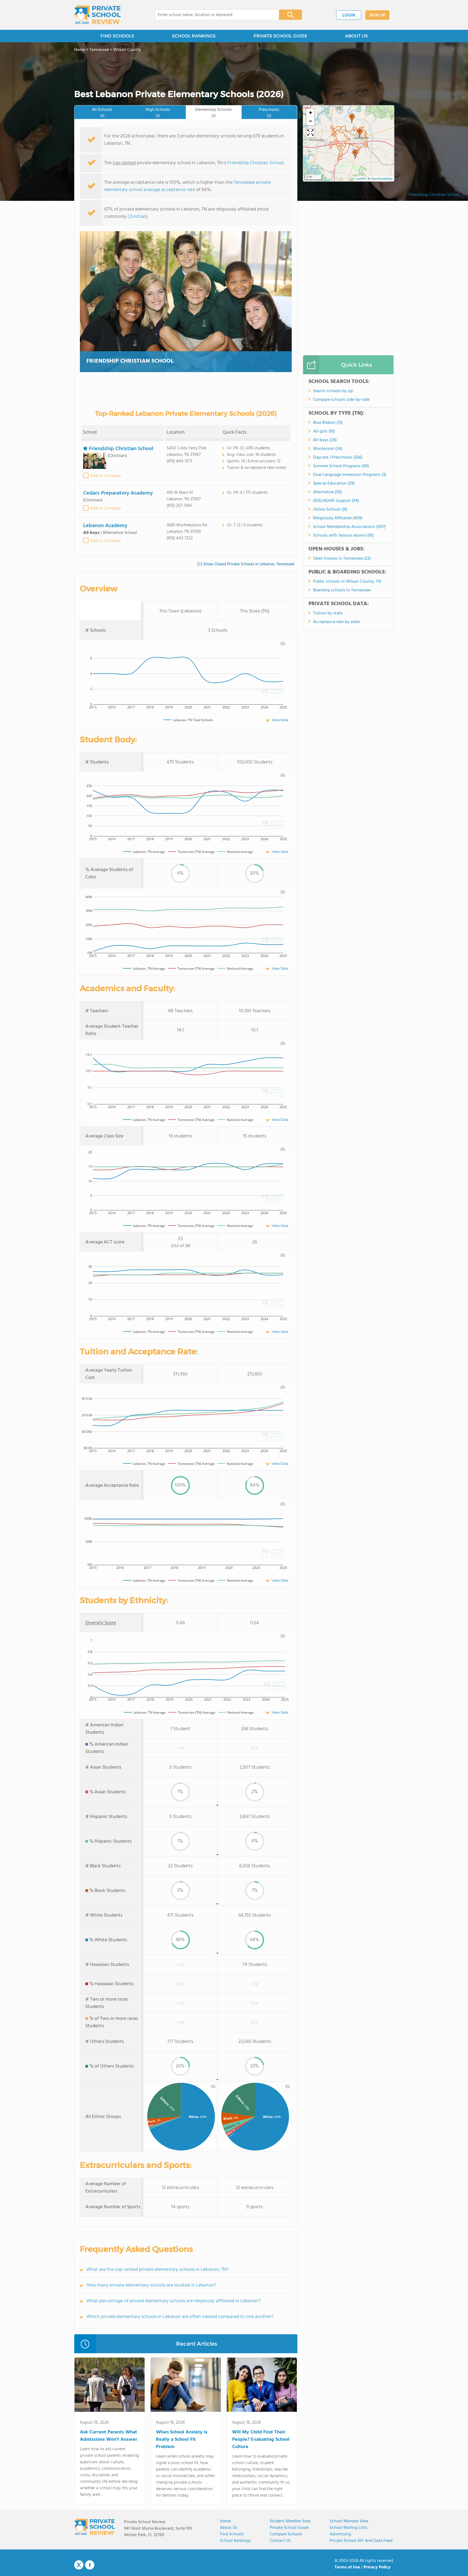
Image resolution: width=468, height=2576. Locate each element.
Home (225, 2521)
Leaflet (361, 179)
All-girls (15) (324, 431)
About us (229, 2528)
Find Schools (232, 2534)
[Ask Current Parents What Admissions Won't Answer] (110, 2386)
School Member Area (349, 2521)
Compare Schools (286, 2534)
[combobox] (213, 15)
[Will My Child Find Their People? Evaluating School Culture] (262, 2386)
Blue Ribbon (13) (328, 423)
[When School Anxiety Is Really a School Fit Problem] (186, 2386)
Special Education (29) (334, 483)
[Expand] (310, 133)
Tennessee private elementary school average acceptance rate (187, 186)
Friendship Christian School (434, 195)
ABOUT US (356, 36)
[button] (355, 154)
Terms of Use (347, 2567)
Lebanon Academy (105, 526)
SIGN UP (377, 15)
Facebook (90, 2565)
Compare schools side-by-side (341, 400)
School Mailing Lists (348, 2528)
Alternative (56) (327, 492)
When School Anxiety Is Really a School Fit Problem (182, 2440)
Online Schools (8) (330, 510)
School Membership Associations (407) (349, 527)
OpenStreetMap (382, 179)
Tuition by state (328, 613)
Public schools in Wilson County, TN (347, 582)
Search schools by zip (333, 391)
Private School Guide (289, 2528)
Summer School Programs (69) (341, 466)
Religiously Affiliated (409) (338, 518)
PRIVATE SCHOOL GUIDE (280, 36)
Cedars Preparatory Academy (118, 493)
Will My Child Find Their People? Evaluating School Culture (261, 2440)
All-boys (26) (325, 440)
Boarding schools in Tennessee (342, 590)
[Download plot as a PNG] (283, 643)
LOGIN (349, 15)
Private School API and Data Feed (361, 2541)
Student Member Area (290, 2521)
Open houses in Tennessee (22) (342, 559)
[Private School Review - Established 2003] (97, 15)
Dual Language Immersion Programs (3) (350, 475)
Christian (137, 217)
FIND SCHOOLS (117, 36)
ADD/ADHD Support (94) (336, 501)
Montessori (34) (328, 449)
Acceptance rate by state (337, 622)
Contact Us (280, 2541)
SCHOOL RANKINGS (194, 36)
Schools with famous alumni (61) (343, 536)
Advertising (340, 2534)
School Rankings (235, 2541)
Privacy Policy (377, 2567)
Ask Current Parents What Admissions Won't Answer (109, 2436)
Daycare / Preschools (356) (338, 457)
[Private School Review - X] (79, 2565)
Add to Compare (105, 476)
